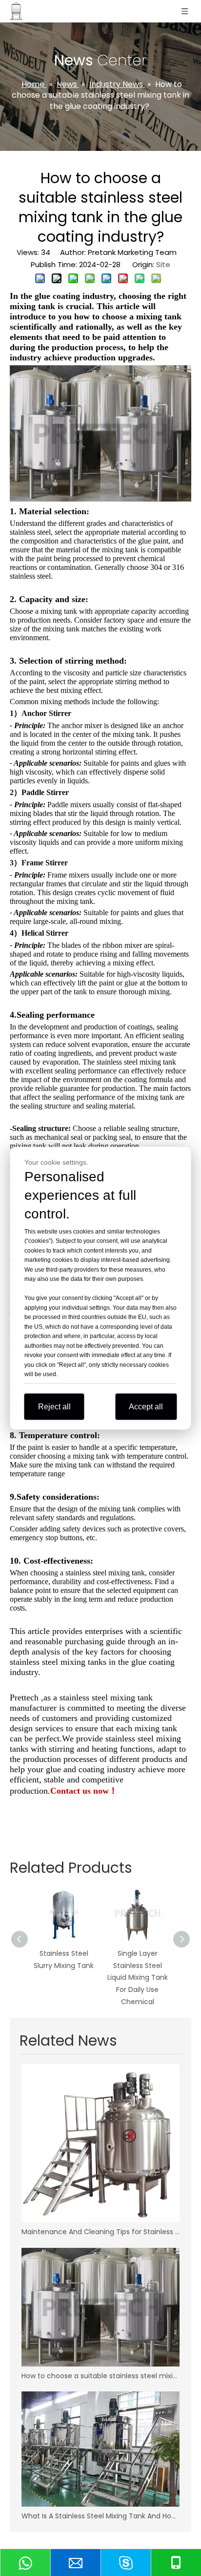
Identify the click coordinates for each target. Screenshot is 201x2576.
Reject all (54, 1406)
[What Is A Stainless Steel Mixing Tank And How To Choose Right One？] (100, 2449)
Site (163, 264)
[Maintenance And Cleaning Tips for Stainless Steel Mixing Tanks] (100, 2143)
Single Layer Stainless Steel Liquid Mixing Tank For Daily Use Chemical (138, 1978)
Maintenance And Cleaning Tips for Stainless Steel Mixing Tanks (100, 2232)
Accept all (146, 1406)
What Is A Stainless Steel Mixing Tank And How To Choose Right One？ (100, 2516)
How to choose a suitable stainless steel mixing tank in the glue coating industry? (100, 2376)
